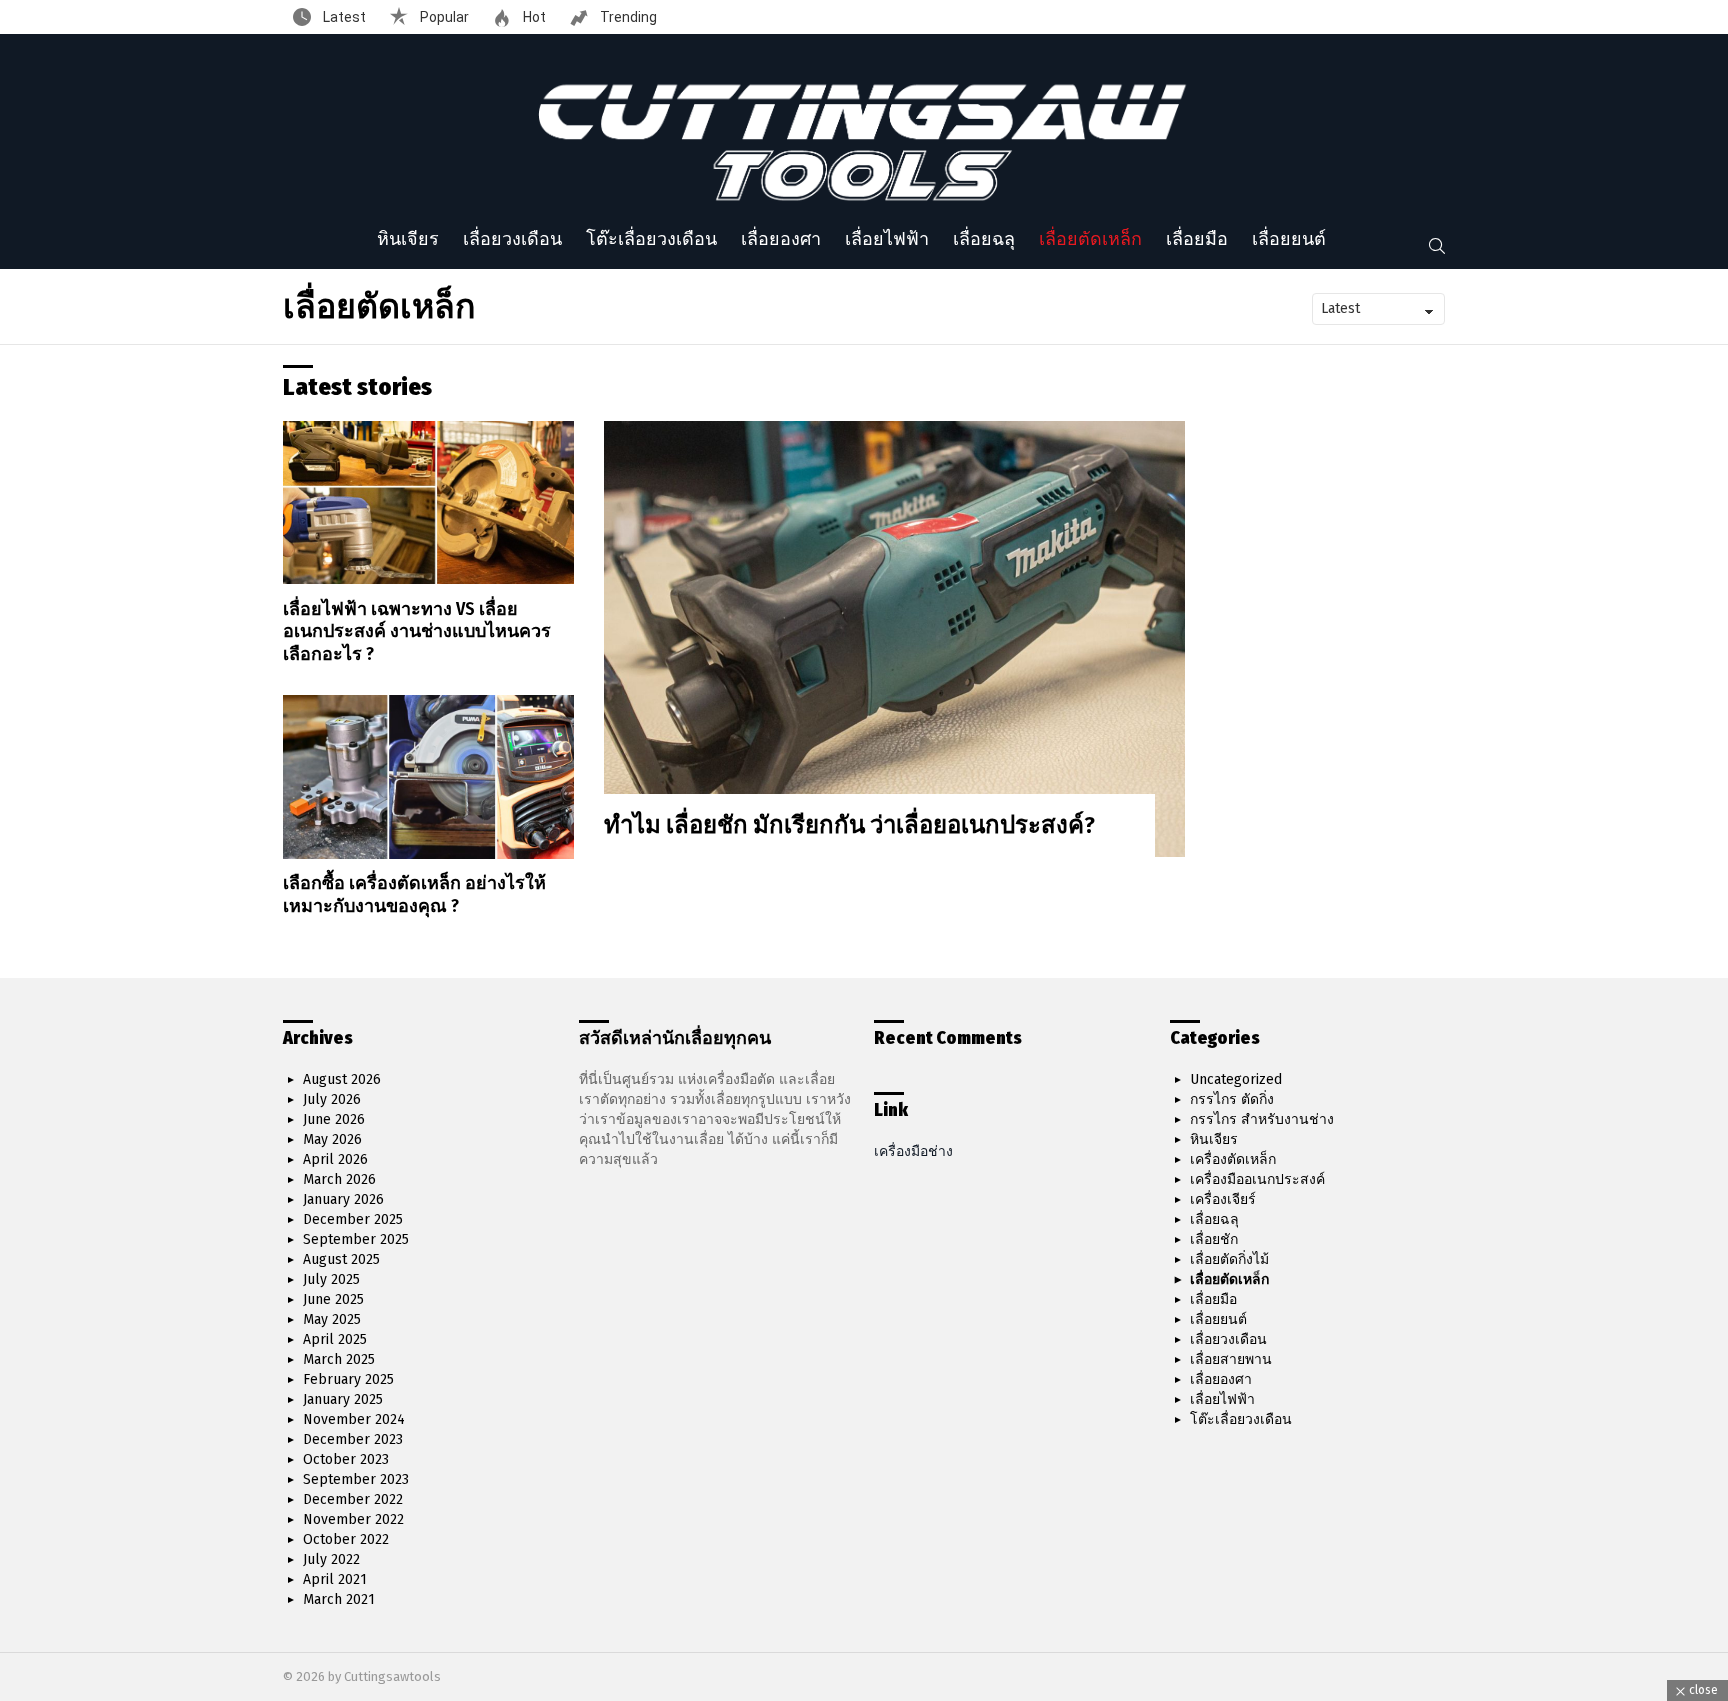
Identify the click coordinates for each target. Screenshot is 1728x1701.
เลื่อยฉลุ (984, 239)
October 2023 (346, 1459)
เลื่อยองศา (781, 239)
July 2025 (331, 1279)
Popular (443, 17)
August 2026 (342, 1079)
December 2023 (353, 1439)
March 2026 (339, 1179)
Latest (343, 17)
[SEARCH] (1437, 246)
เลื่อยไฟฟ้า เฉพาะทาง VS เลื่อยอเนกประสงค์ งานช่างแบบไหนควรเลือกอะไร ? (417, 631)
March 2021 (339, 1599)
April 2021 (335, 1579)
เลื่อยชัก (1214, 1239)
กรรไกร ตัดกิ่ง (1232, 1099)
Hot (533, 17)
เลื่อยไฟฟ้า (887, 239)
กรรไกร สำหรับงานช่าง (1262, 1119)
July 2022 (331, 1559)
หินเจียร (408, 239)
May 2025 (332, 1319)
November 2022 (353, 1519)
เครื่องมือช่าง (913, 1151)
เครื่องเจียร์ (1223, 1199)
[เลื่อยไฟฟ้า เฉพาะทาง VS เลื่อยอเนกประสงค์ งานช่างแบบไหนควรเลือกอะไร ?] (428, 502)
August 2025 (341, 1259)
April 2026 (335, 1159)
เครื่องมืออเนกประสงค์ (1257, 1179)
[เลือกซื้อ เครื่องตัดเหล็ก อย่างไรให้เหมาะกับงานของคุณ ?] (428, 776)
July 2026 (332, 1099)
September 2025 (356, 1239)
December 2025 (353, 1219)
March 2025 (339, 1359)
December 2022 (353, 1499)
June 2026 (334, 1119)
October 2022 (346, 1539)
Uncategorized (1236, 1079)
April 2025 (335, 1339)
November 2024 (354, 1419)
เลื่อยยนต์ (1289, 239)
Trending (627, 17)
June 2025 (333, 1299)
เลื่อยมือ (1197, 239)
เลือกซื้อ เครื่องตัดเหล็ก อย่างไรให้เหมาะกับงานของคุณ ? (414, 894)
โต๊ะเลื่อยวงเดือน (651, 239)
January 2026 (343, 1199)
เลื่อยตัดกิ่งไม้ (1229, 1259)
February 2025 (348, 1379)
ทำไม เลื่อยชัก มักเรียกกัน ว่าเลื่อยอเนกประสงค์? (849, 825)
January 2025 (343, 1399)
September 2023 (356, 1479)
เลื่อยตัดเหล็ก (1090, 239)
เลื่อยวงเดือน (512, 239)
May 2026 (332, 1139)
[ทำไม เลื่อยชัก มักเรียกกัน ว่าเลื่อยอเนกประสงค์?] (894, 638)
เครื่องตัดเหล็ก (1233, 1159)
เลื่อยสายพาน (1231, 1359)
